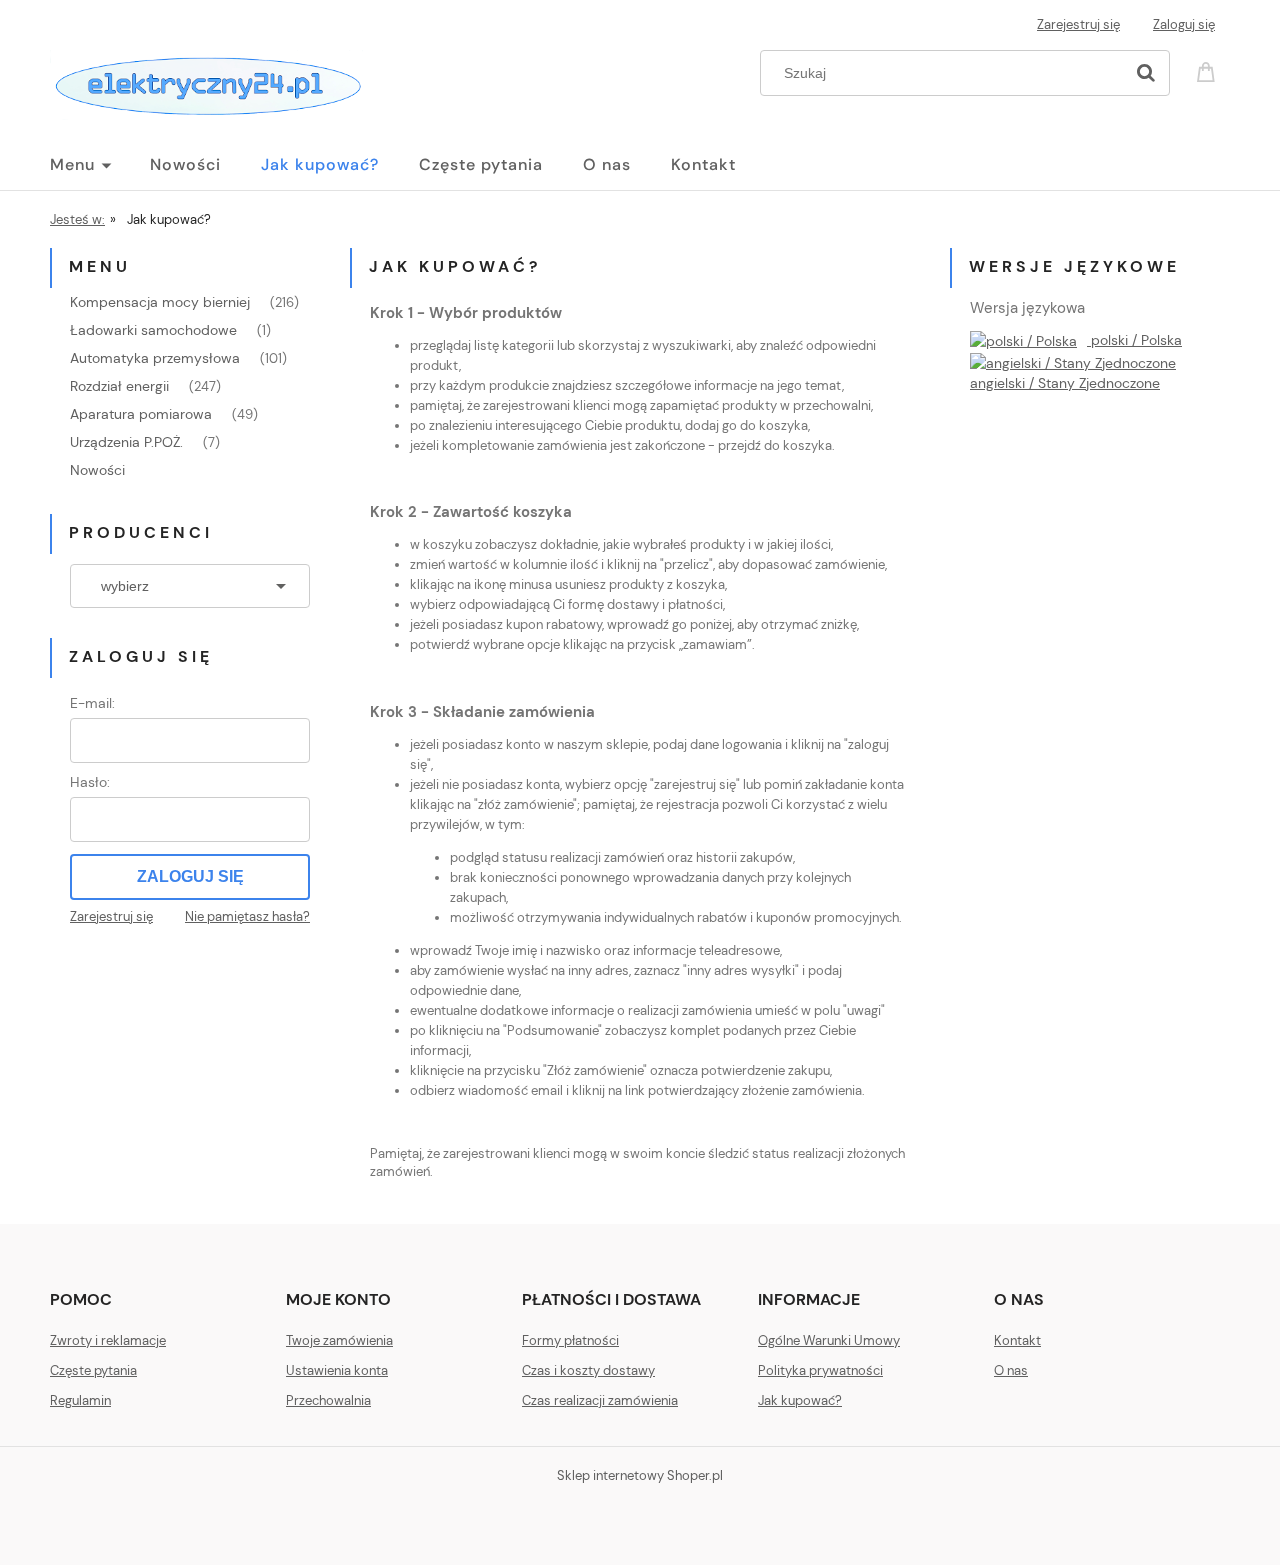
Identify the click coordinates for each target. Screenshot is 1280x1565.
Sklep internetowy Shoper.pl (640, 1475)
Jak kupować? (800, 1400)
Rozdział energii (119, 386)
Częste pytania (93, 1370)
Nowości (97, 470)
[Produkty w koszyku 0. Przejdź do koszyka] (1209, 70)
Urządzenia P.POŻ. (126, 442)
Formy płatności (570, 1340)
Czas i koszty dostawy (588, 1370)
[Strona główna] (206, 82)
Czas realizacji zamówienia (600, 1400)
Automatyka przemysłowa (155, 358)
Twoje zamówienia (339, 1340)
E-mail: (92, 703)
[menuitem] (100, 165)
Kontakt (1017, 1340)
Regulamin (80, 1400)
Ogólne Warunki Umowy (829, 1340)
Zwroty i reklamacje (108, 1340)
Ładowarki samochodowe (153, 330)
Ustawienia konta (337, 1370)
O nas (1011, 1370)
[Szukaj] (1146, 73)
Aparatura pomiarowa (141, 414)
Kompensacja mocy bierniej (160, 302)
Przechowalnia (328, 1400)
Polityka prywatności (820, 1370)
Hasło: (90, 782)
